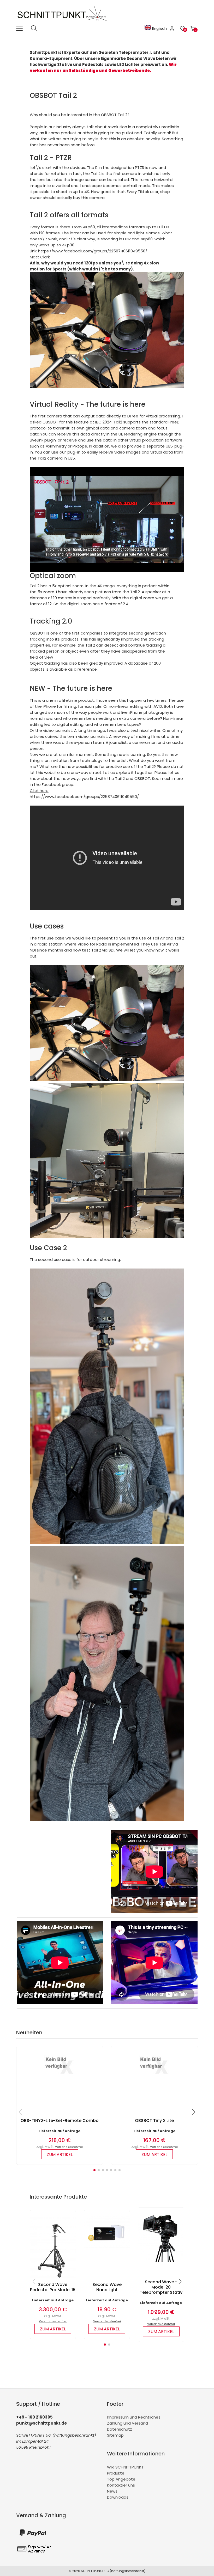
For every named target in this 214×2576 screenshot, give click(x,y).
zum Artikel (60, 2155)
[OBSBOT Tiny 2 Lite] (154, 2076)
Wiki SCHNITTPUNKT (125, 2467)
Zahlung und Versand (127, 2423)
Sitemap (115, 2435)
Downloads (118, 2497)
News (112, 2491)
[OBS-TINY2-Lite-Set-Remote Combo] (60, 2076)
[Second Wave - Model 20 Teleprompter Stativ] (161, 2261)
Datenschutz (120, 2429)
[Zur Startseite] (63, 22)
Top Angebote (121, 2479)
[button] (94, 2170)
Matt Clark (40, 257)
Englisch (159, 29)
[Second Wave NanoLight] (107, 2246)
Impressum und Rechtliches (134, 2417)
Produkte (116, 2473)
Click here (39, 791)
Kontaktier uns (121, 2485)
